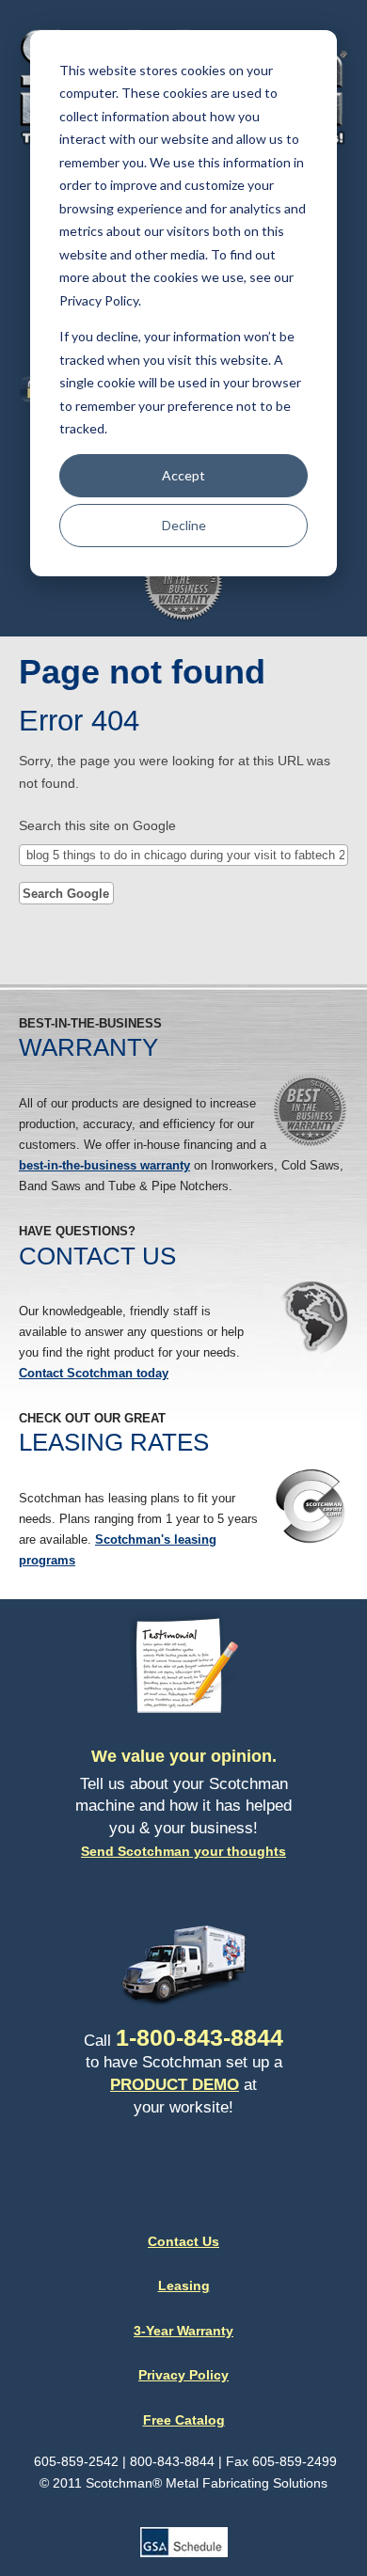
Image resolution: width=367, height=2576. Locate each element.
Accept (183, 475)
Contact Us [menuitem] (183, 2241)
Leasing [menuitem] (184, 2285)
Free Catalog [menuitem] (184, 2420)
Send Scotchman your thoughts (183, 1851)
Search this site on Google (97, 825)
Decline (184, 525)
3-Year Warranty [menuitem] (183, 2331)
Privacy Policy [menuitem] (183, 2375)
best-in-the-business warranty (104, 1165)
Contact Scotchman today (94, 1373)
